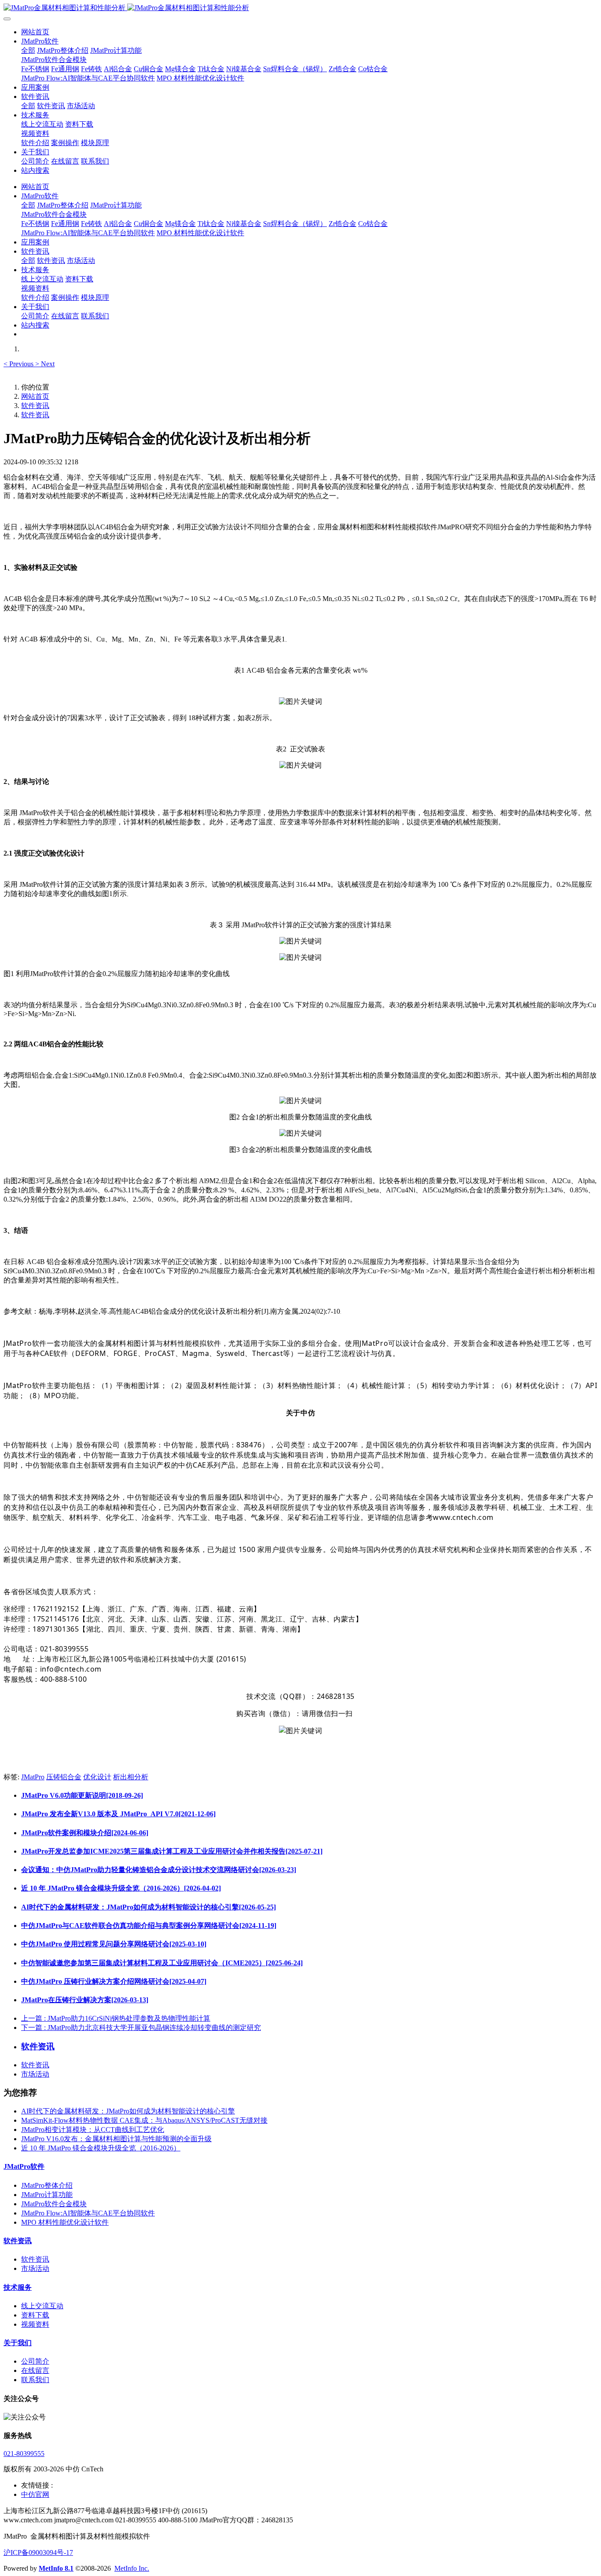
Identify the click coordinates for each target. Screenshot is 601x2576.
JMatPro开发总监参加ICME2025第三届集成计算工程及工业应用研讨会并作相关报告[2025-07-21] (172, 1851)
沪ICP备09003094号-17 (38, 2552)
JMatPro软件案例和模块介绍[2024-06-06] (85, 1833)
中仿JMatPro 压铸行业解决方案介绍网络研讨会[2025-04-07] (114, 1981)
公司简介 (35, 2361)
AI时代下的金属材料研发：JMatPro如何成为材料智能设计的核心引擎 (128, 2111)
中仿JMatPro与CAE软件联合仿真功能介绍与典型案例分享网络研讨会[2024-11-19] (149, 1926)
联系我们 (35, 2380)
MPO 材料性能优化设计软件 (65, 2222)
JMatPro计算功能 (47, 2195)
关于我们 (18, 2343)
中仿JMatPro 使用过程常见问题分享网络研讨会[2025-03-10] (114, 1944)
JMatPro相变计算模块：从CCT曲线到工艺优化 (93, 2130)
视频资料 (35, 2324)
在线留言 (35, 2370)
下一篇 (141, 2028)
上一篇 (116, 2018)
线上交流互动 (42, 2306)
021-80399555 (24, 2454)
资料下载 (35, 2315)
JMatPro (33, 1777)
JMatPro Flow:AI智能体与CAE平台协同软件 (88, 2213)
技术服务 (18, 2287)
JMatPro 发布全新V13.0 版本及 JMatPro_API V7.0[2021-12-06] (118, 1814)
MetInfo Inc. (132, 2568)
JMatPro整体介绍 (47, 2185)
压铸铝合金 (64, 1777)
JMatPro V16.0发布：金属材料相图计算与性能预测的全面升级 (116, 2139)
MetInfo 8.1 (56, 2568)
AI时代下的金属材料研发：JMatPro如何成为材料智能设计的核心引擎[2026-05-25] (148, 1907)
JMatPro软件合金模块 (54, 2204)
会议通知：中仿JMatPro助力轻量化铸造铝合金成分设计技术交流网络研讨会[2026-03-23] (159, 1870)
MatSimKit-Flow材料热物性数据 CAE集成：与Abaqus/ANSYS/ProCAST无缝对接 (144, 2120)
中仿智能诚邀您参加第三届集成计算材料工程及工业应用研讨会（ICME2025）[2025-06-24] (162, 1963)
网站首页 (35, 32)
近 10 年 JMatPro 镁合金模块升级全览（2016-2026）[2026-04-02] (121, 1888)
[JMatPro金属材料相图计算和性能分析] (300, 8)
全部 (28, 50)
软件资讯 (35, 406)
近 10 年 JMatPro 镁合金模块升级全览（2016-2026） (101, 2148)
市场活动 (35, 2074)
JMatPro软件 (24, 2166)
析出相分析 (131, 1777)
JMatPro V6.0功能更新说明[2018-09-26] (82, 1795)
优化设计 (97, 1777)
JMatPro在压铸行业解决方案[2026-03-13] (85, 2000)
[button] (19, 364)
